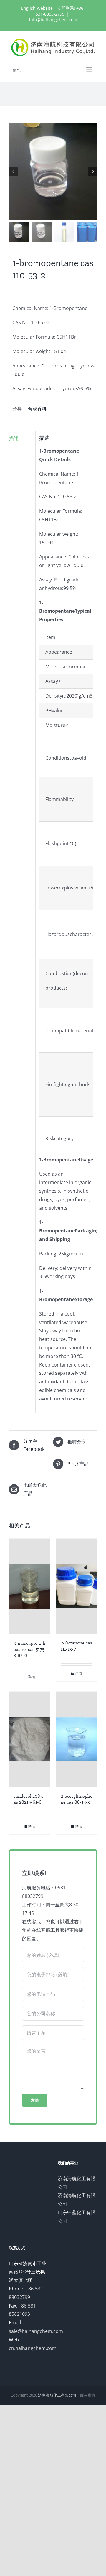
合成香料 (37, 409)
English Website (37, 8)
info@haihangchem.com (53, 20)
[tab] (20, 438)
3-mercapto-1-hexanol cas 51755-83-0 (29, 1649)
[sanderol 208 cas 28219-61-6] (29, 1739)
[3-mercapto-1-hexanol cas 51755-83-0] (29, 1587)
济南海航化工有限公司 (57, 2395)
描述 (14, 438)
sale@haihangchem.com (36, 2331)
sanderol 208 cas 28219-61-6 (28, 1799)
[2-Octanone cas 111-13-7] (77, 1586)
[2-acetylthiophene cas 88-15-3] (77, 1739)
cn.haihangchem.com (33, 2348)
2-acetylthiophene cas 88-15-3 (77, 1799)
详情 (32, 1677)
